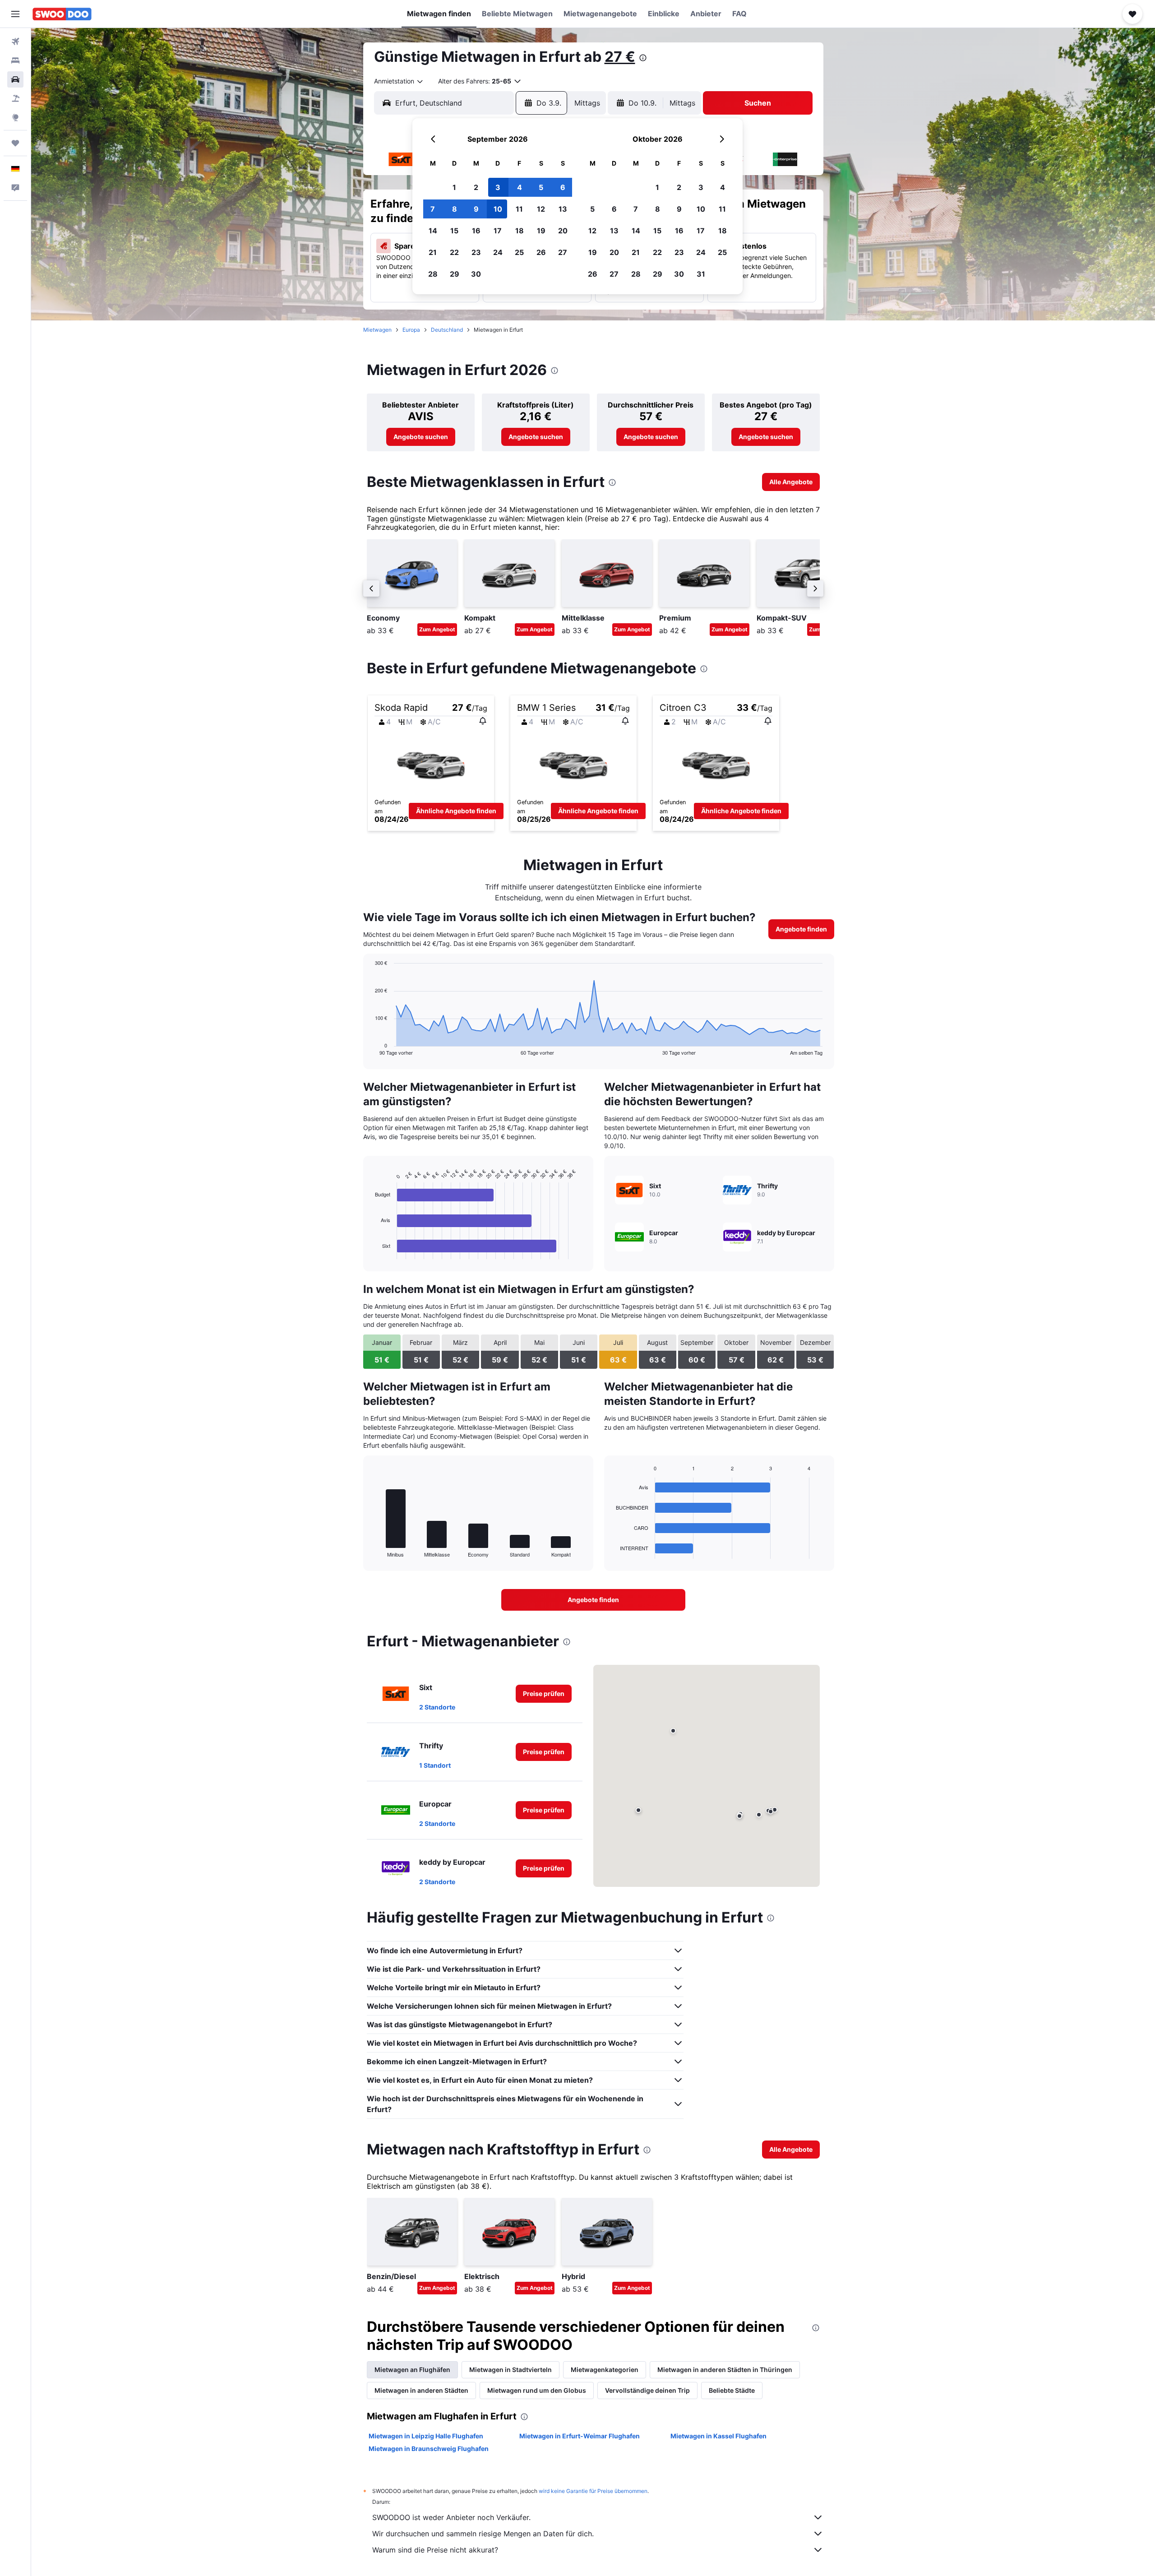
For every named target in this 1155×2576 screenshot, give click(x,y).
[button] (15, 14)
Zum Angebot (437, 629)
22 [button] (454, 252)
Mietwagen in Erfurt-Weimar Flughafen (580, 2436)
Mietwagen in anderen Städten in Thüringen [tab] (725, 2370)
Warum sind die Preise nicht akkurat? (435, 2550)
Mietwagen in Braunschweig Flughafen (429, 2449)
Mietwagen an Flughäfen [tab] (412, 2370)
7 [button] (433, 209)
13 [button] (563, 209)
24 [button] (498, 252)
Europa (411, 330)
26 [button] (541, 252)
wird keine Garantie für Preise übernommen (593, 2491)
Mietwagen (377, 330)
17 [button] (498, 231)
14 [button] (433, 231)
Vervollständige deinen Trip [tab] (647, 2390)
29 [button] (455, 274)
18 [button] (520, 231)
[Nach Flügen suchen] (15, 42)
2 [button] (476, 187)
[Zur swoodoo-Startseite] (62, 14)
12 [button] (541, 209)
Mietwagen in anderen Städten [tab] (421, 2390)
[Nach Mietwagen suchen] (15, 79)
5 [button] (541, 187)
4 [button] (520, 187)
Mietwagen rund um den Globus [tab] (537, 2390)
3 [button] (498, 187)
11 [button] (519, 209)
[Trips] (15, 143)
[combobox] (399, 81)
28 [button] (433, 274)
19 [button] (541, 231)
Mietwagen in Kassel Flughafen (718, 2436)
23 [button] (476, 252)
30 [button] (476, 274)
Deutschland (447, 330)
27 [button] (563, 252)
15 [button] (454, 231)
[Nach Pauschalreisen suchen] (15, 98)
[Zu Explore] (15, 117)
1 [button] (454, 187)
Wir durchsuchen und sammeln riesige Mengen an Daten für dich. (483, 2534)
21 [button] (433, 252)
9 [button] (476, 209)
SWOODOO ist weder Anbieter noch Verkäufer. (451, 2517)
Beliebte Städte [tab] (732, 2390)
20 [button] (563, 231)
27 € (620, 57)
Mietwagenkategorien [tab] (605, 2370)
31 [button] (701, 274)
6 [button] (563, 187)
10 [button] (498, 209)
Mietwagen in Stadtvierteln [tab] (511, 2370)
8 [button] (455, 209)
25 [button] (519, 252)
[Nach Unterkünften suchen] (15, 60)
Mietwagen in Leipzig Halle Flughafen (426, 2436)
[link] (421, 437)
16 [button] (476, 231)
